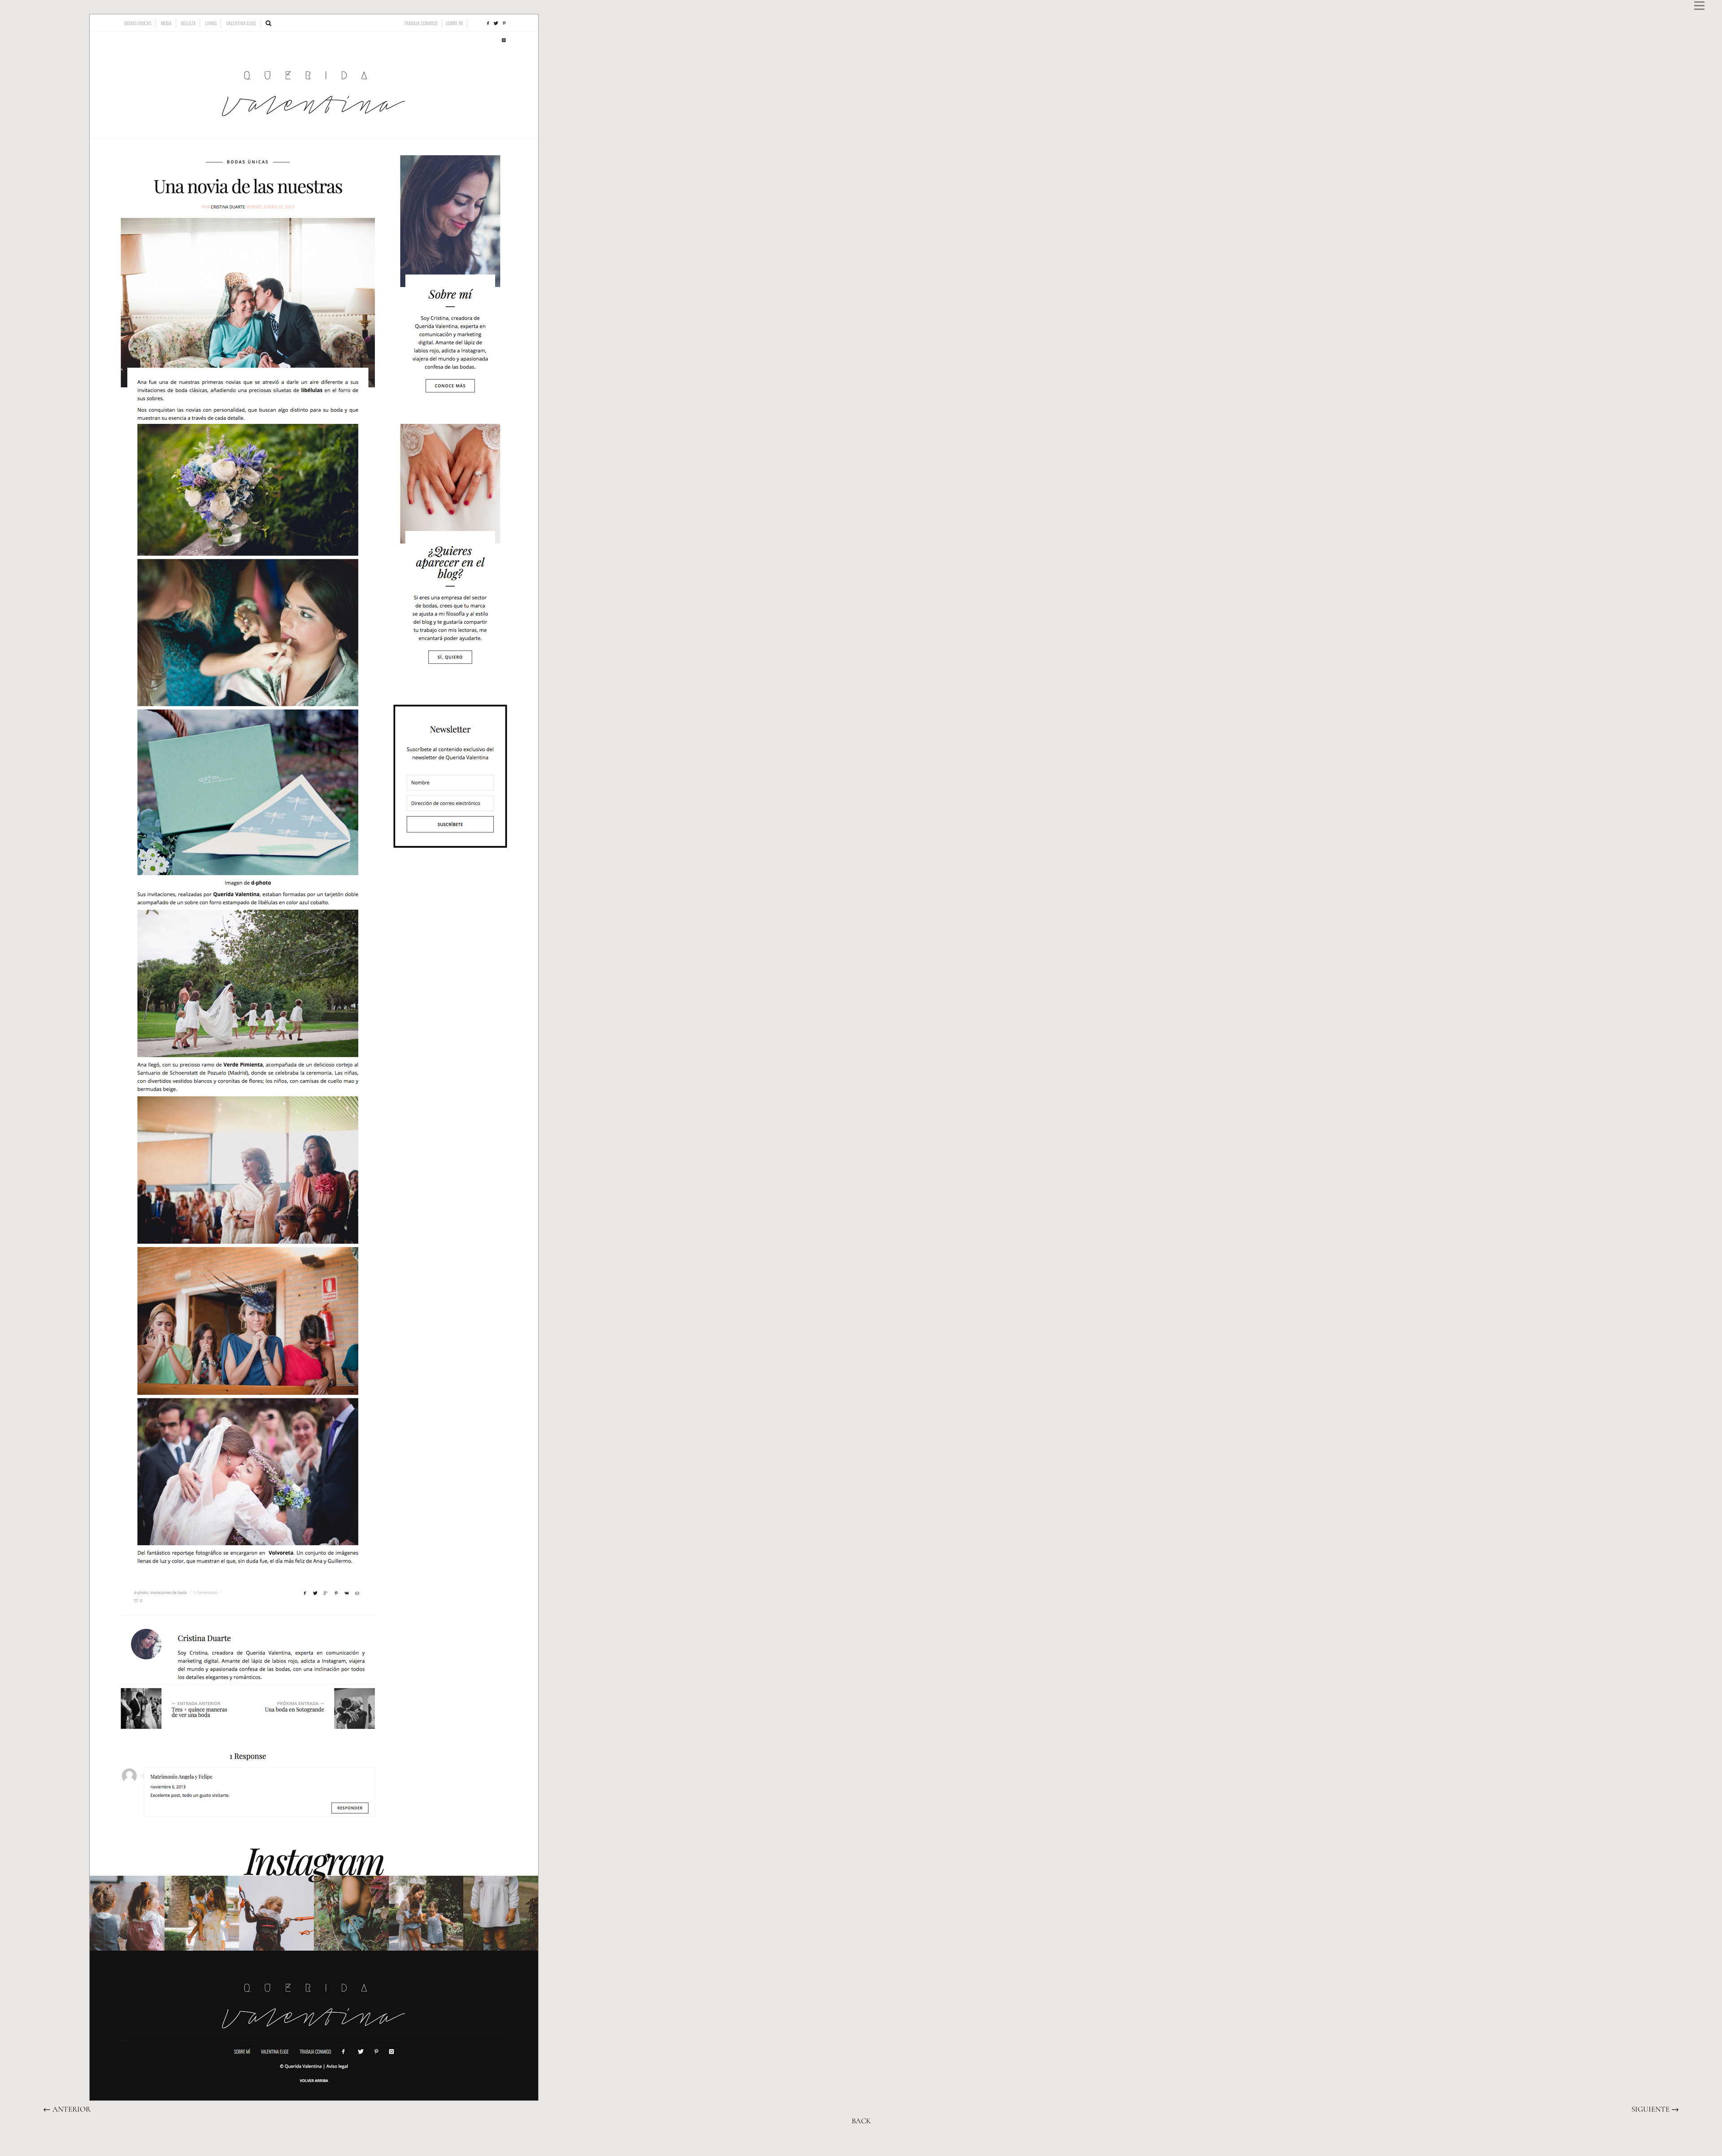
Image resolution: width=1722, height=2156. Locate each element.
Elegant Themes (609, 2141)
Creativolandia (835, 2141)
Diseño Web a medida (707, 2141)
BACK (861, 2121)
